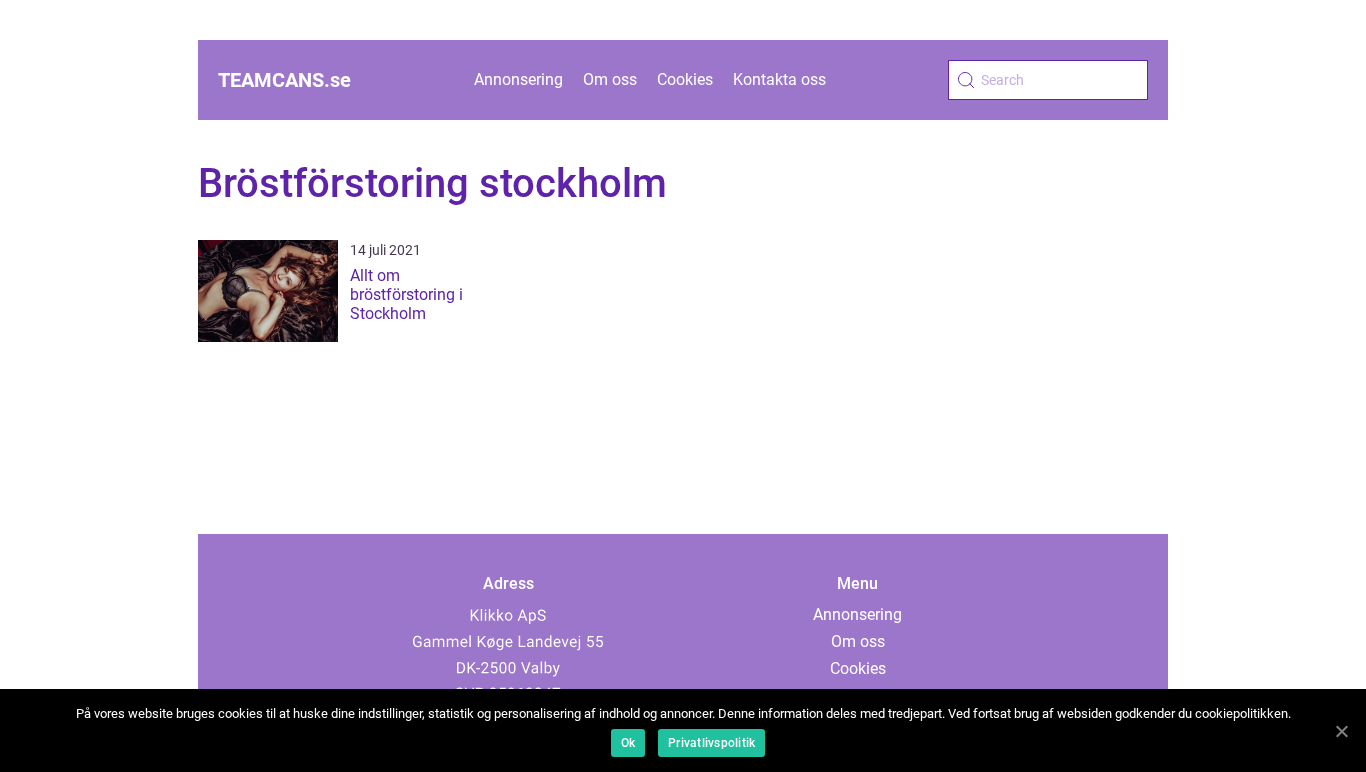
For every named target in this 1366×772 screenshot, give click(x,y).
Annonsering (518, 79)
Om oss (610, 79)
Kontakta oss (779, 79)
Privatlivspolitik (711, 743)
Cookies (685, 79)
